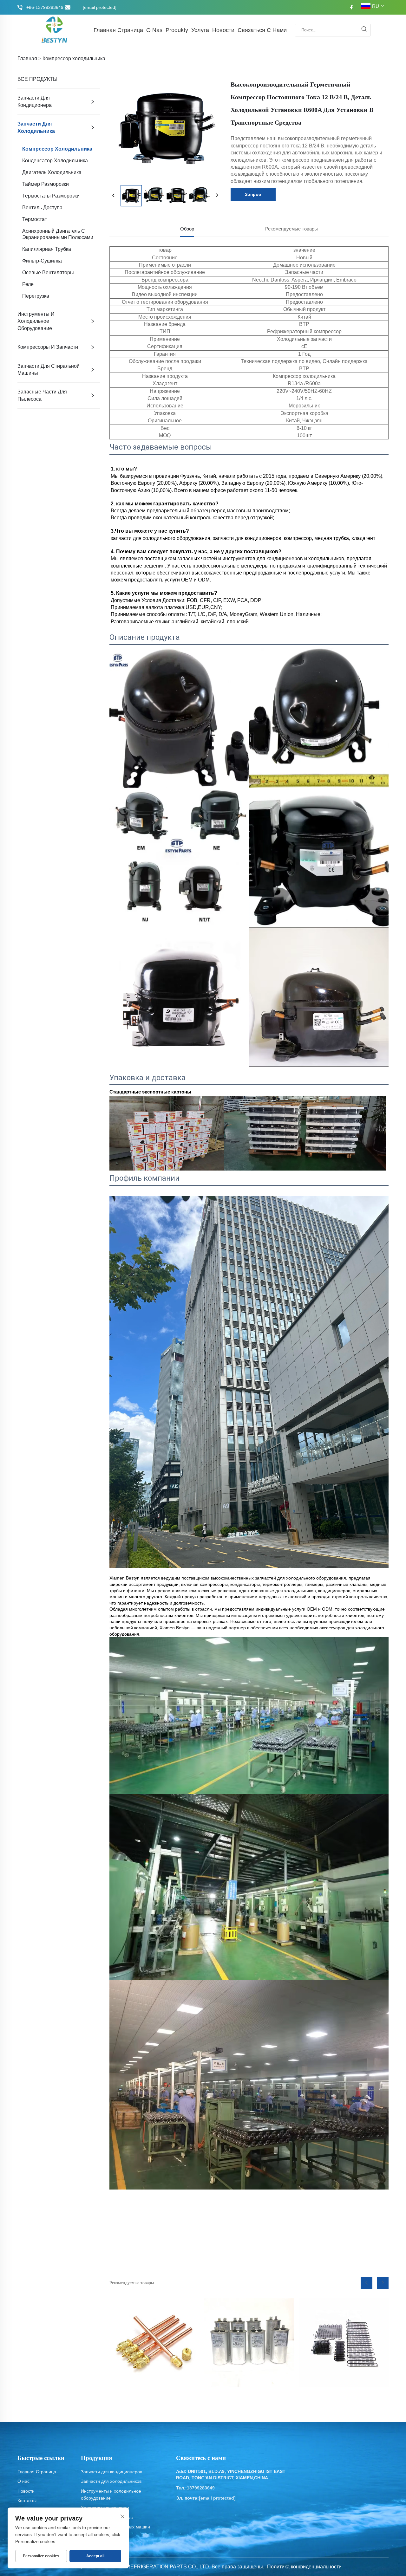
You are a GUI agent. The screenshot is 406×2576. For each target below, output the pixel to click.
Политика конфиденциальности (304, 2567)
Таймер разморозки (46, 184)
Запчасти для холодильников (111, 2481)
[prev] (114, 196)
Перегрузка (36, 296)
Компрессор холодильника (74, 58)
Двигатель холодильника (52, 172)
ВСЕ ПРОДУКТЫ (37, 79)
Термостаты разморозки (51, 196)
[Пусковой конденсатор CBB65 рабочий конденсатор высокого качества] (249, 2343)
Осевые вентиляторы (48, 273)
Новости (223, 30)
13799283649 (201, 2488)
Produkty (177, 30)
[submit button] (364, 30)
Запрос (253, 194)
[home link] (55, 30)
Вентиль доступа (42, 208)
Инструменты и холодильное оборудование (36, 321)
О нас (23, 2481)
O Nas (154, 30)
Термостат (35, 219)
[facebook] (351, 7)
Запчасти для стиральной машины (49, 370)
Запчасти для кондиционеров (111, 2472)
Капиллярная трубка (47, 249)
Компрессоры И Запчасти (48, 347)
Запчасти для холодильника (36, 127)
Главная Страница (118, 30)
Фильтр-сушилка (42, 261)
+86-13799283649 (45, 7)
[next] (217, 196)
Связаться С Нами (262, 30)
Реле (28, 284)
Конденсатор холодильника (55, 161)
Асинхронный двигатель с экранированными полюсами (58, 234)
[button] (367, 2283)
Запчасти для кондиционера (35, 101)
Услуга (200, 30)
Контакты (27, 2501)
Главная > (29, 58)
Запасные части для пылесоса (42, 395)
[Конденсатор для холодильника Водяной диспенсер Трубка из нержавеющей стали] (344, 2343)
